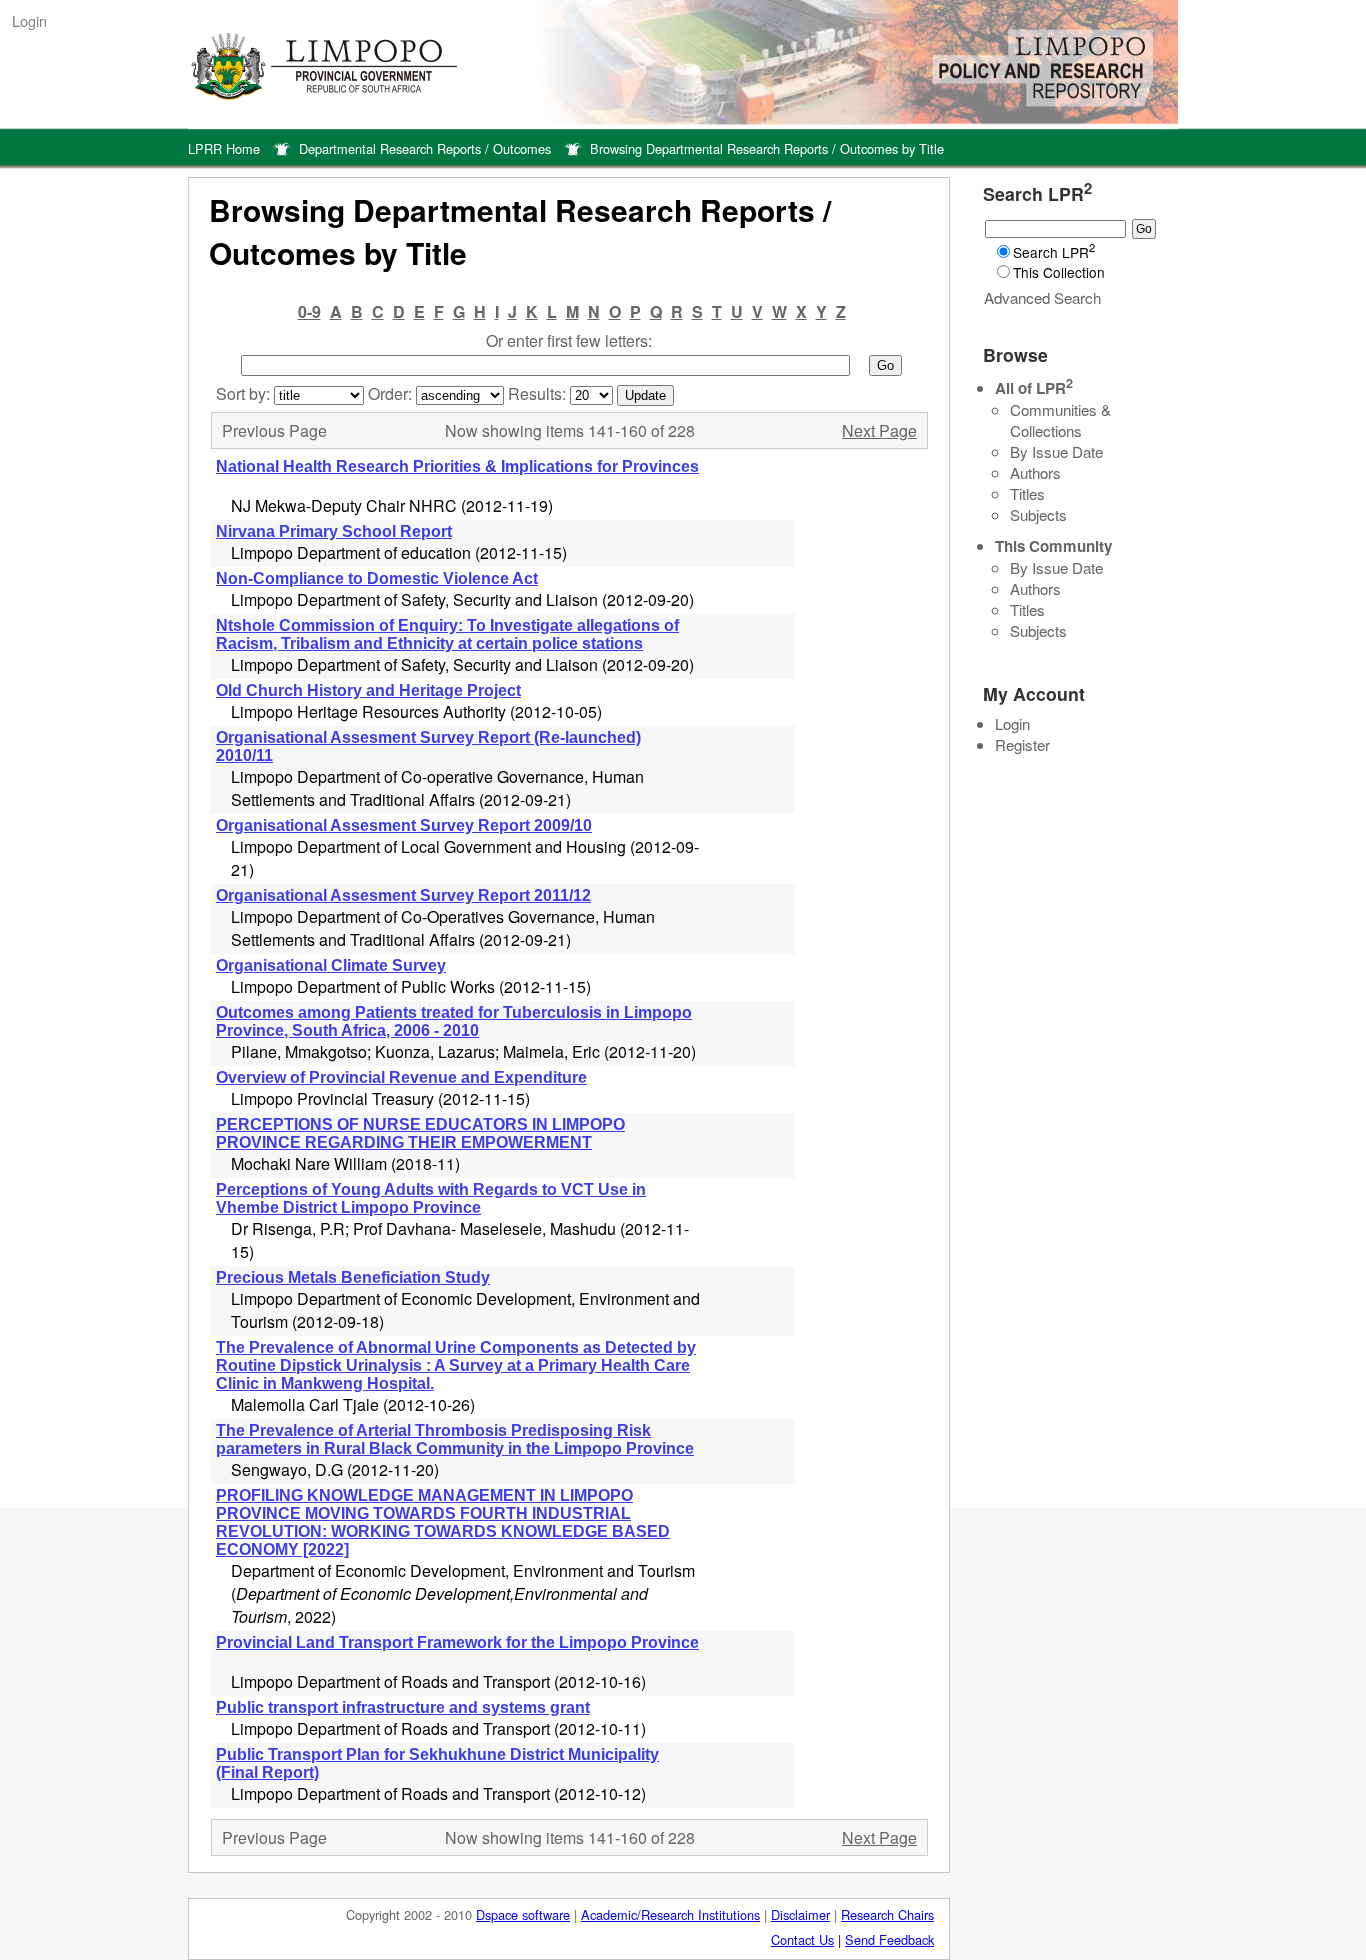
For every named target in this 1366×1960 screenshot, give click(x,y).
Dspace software (523, 1914)
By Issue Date (1056, 451)
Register (1022, 744)
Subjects (1038, 514)
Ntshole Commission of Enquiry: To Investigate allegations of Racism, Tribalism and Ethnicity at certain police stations (447, 634)
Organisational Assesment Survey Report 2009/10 (404, 825)
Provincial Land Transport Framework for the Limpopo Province (457, 1642)
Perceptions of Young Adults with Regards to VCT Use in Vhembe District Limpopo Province (431, 1198)
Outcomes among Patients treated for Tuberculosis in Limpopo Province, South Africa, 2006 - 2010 (454, 1021)
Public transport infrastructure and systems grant (403, 1707)
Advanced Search (1042, 297)
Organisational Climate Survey (331, 965)
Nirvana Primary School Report (334, 531)
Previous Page (274, 430)
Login (29, 20)
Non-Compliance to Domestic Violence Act (377, 578)
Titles (1027, 493)
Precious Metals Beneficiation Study (353, 1277)
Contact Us (802, 1939)
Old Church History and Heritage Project (368, 690)
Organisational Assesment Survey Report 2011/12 (403, 895)
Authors (1035, 472)
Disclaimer (800, 1914)
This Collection (1059, 272)
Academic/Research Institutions (670, 1914)
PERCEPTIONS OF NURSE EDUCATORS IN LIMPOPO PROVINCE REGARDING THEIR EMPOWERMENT (420, 1133)
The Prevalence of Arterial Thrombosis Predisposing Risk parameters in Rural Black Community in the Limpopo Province (455, 1439)
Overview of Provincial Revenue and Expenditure (401, 1077)
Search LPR (1054, 252)
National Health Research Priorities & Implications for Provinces (457, 466)
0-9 (309, 311)
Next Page (879, 430)
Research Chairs (887, 1914)
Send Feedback (889, 1939)
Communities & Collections (1060, 420)
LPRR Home (224, 148)
